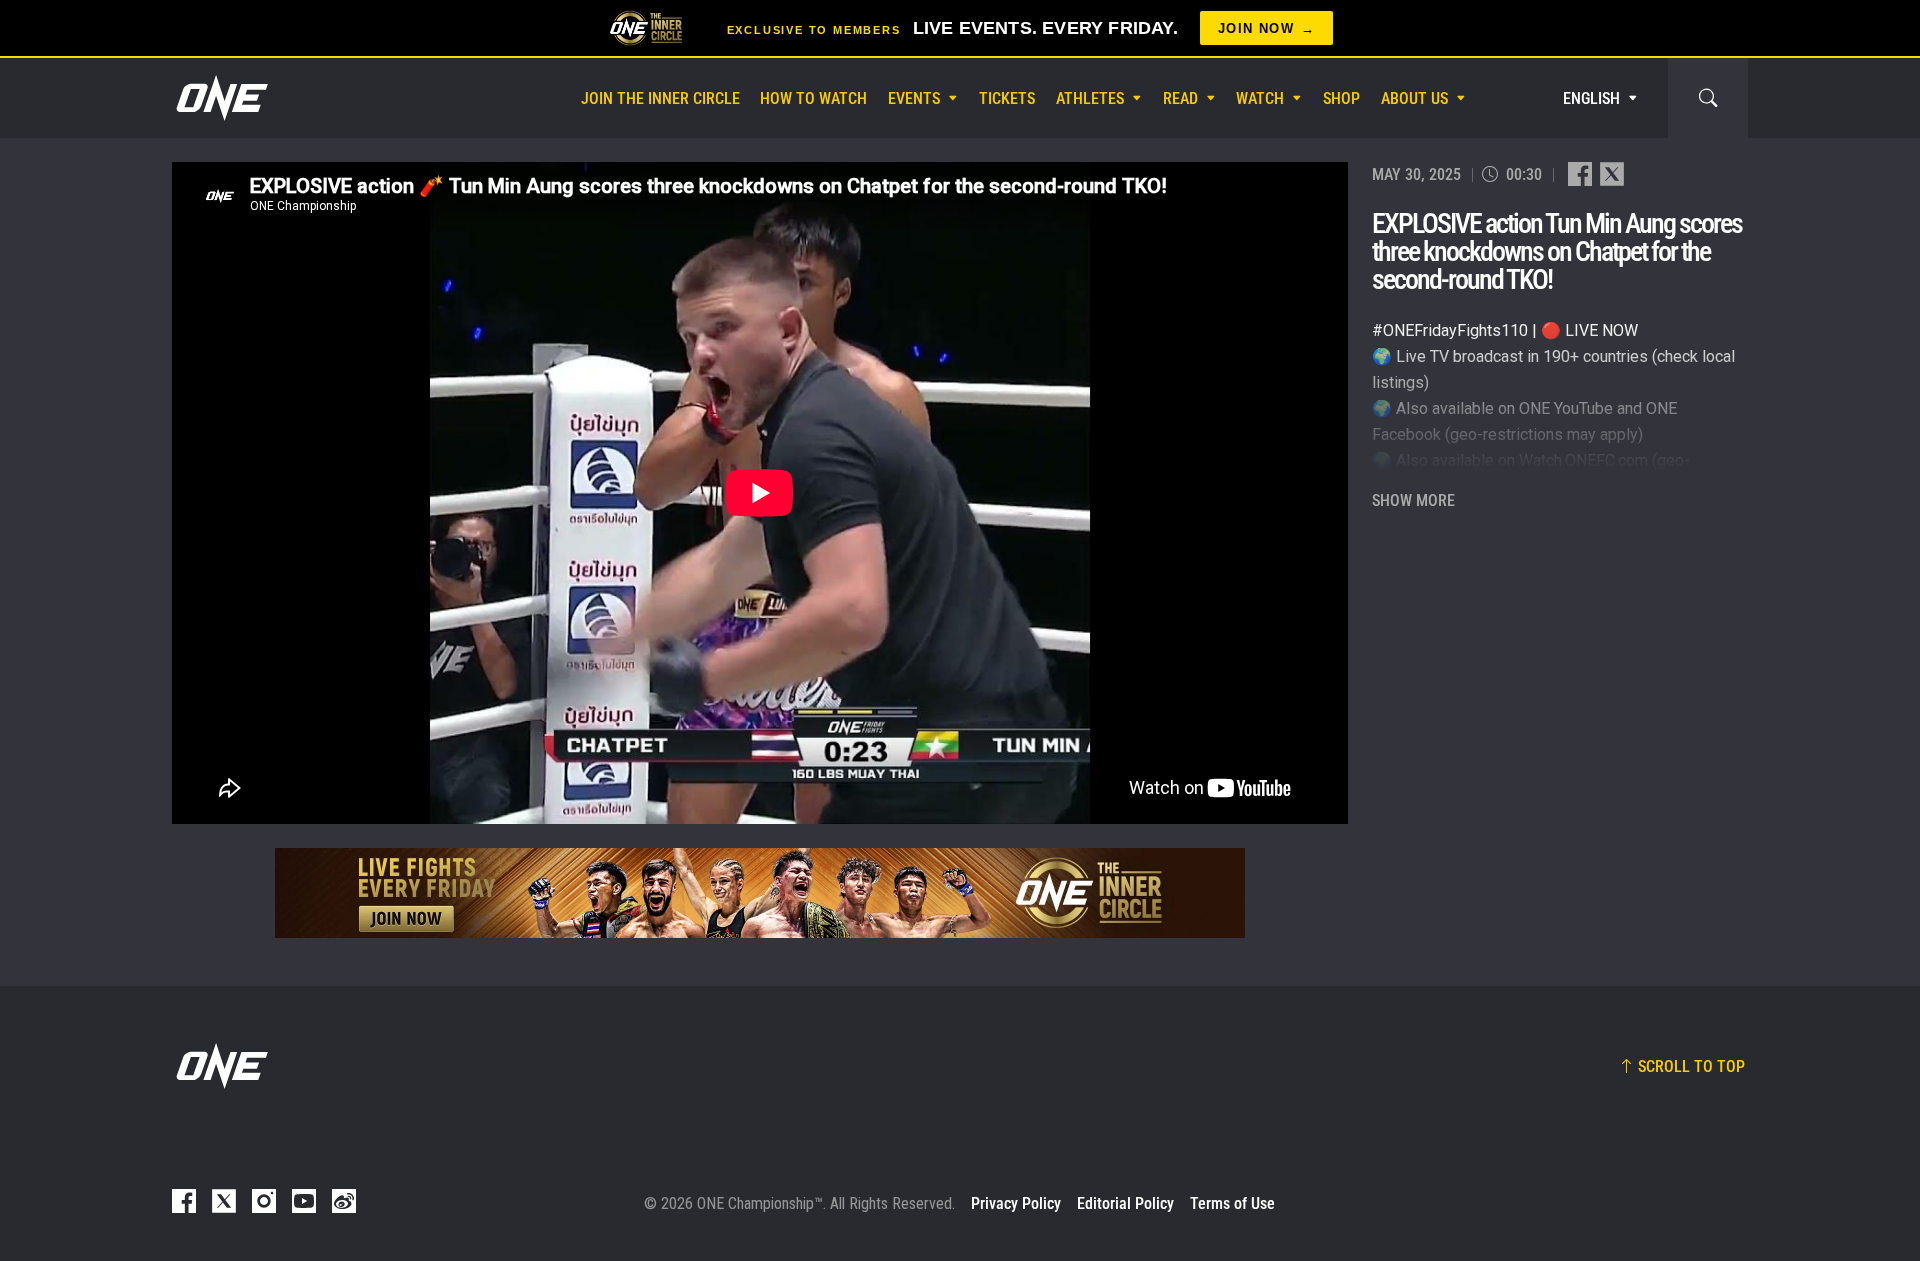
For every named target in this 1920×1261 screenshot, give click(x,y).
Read (1180, 98)
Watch (1260, 98)
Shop (1341, 98)
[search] (1708, 98)
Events (914, 98)
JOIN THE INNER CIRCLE (660, 98)
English (1591, 98)
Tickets (1007, 98)
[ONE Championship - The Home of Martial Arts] (220, 98)
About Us (1414, 98)
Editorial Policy (1125, 1203)
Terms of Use (1232, 1203)
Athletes (1090, 98)
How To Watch (813, 98)
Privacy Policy (1016, 1203)
